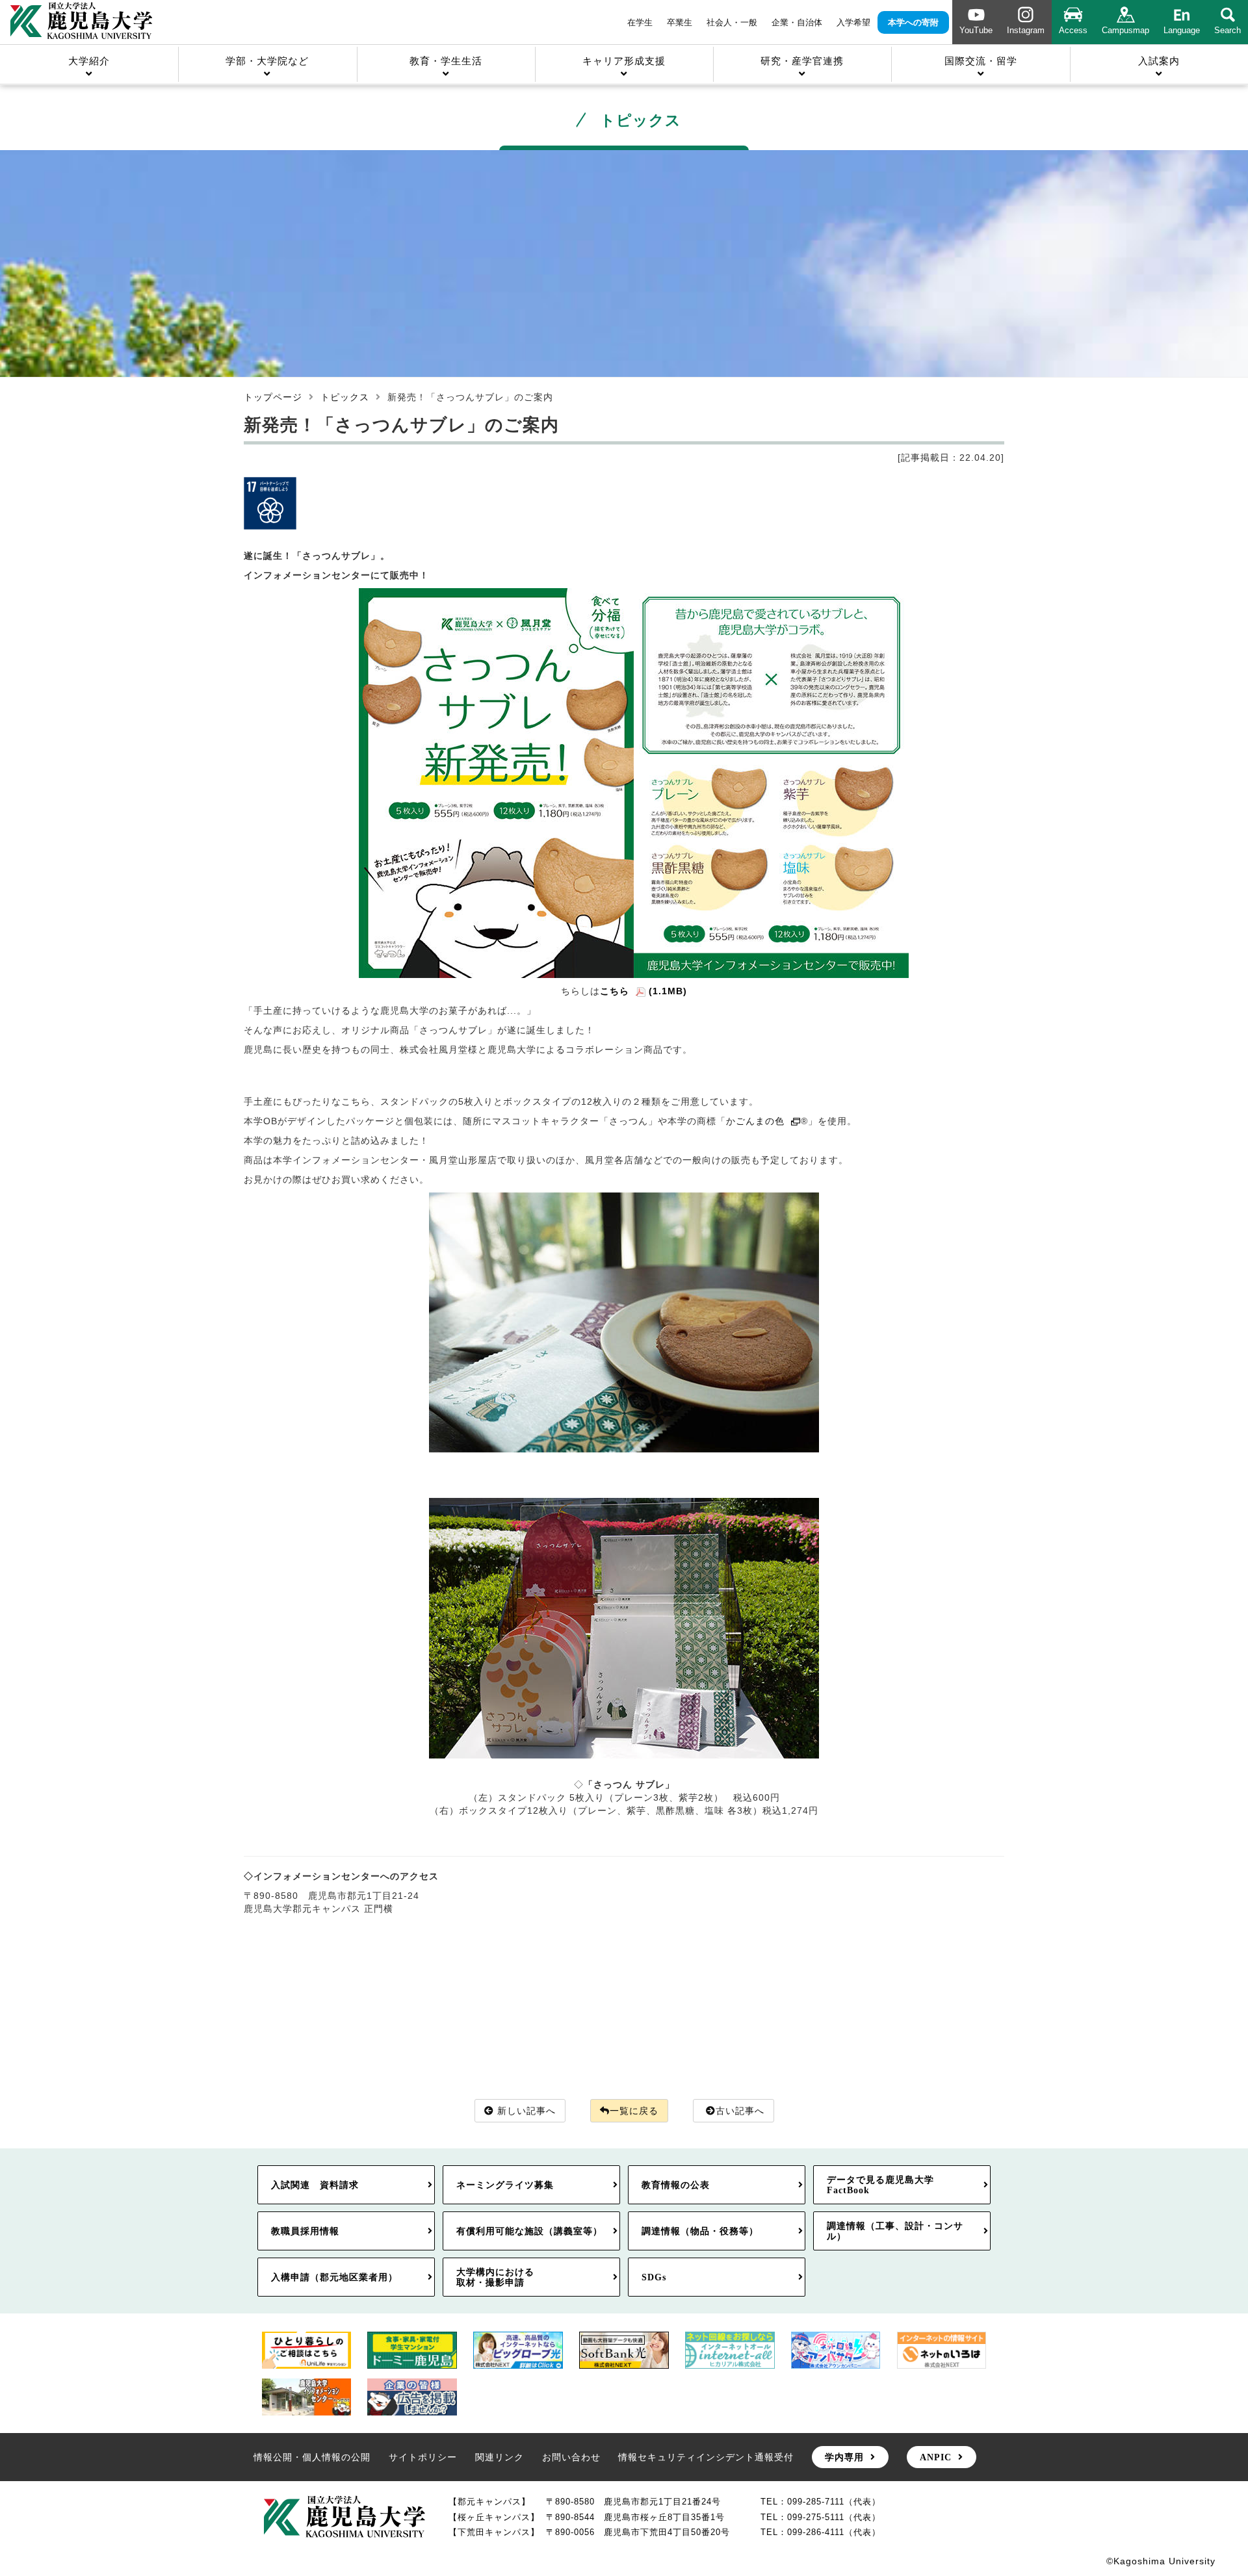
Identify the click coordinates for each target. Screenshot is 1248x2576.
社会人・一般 (732, 22)
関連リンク (500, 2457)
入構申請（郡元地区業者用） (334, 2277)
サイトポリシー (423, 2457)
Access (1073, 30)
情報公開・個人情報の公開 (312, 2457)
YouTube (976, 30)
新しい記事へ (526, 2111)
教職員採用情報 (305, 2231)
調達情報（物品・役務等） (700, 2231)
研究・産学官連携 (802, 61)
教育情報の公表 (676, 2185)
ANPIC (936, 2457)
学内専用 (844, 2457)
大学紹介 (89, 61)
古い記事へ (740, 2111)
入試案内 (1159, 61)
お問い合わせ (571, 2457)
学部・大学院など (267, 61)
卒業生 (680, 22)
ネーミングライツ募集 (505, 2185)
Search (1228, 30)
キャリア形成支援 (624, 61)
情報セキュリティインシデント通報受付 (706, 2457)
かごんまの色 (755, 1121)
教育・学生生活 (446, 61)
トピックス (345, 397)
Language (1182, 30)
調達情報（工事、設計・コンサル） (895, 2231)
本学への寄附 (913, 22)
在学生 (640, 22)
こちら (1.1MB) (643, 991)
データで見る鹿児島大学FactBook (880, 2185)
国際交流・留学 (981, 61)
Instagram (1026, 30)
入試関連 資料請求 (315, 2185)
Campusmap (1125, 30)
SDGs (654, 2277)
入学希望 (853, 22)
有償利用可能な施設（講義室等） (529, 2231)
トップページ (273, 397)
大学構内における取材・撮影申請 (495, 2277)
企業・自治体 (797, 22)
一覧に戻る (634, 2111)
